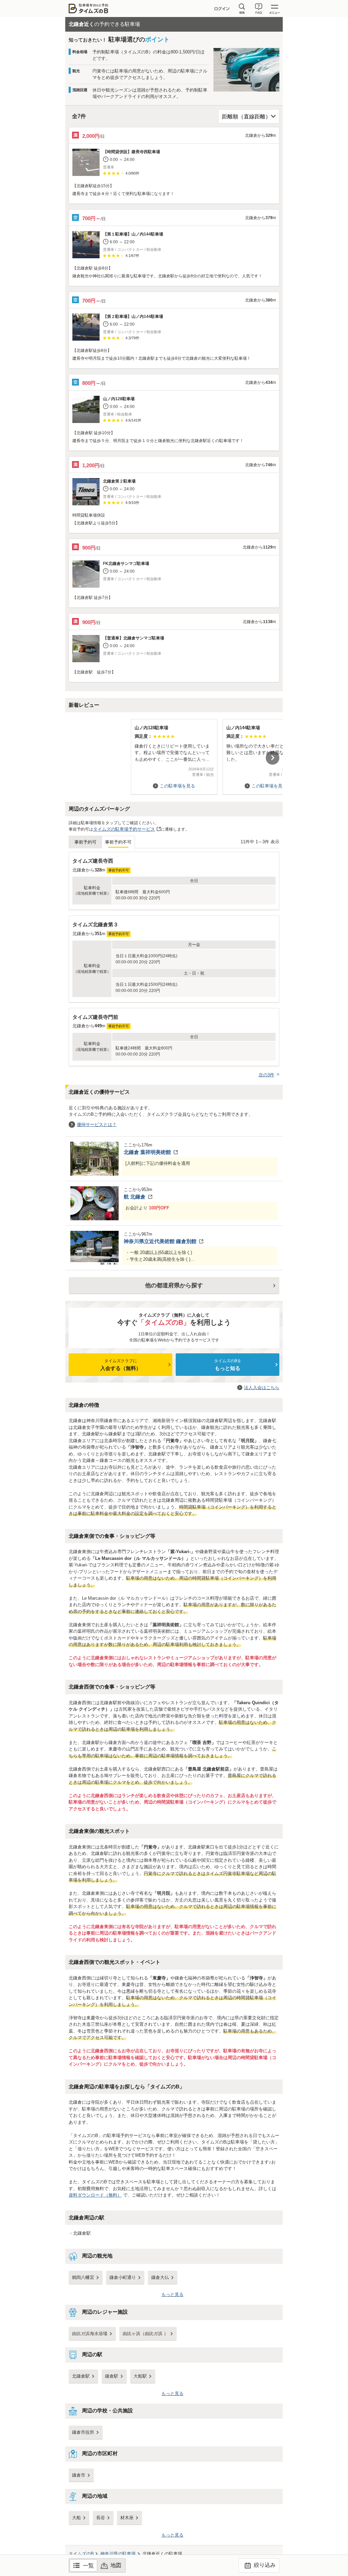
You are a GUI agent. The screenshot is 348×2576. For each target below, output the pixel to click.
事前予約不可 (118, 842)
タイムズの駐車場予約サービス (124, 829)
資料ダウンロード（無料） (95, 2195)
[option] (174, 754)
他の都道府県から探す (174, 1285)
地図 (116, 2565)
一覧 (88, 2566)
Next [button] (273, 758)
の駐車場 (118, 2554)
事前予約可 (85, 842)
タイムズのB (81, 2554)
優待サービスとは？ (97, 1124)
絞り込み (264, 2565)
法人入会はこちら (262, 1388)
